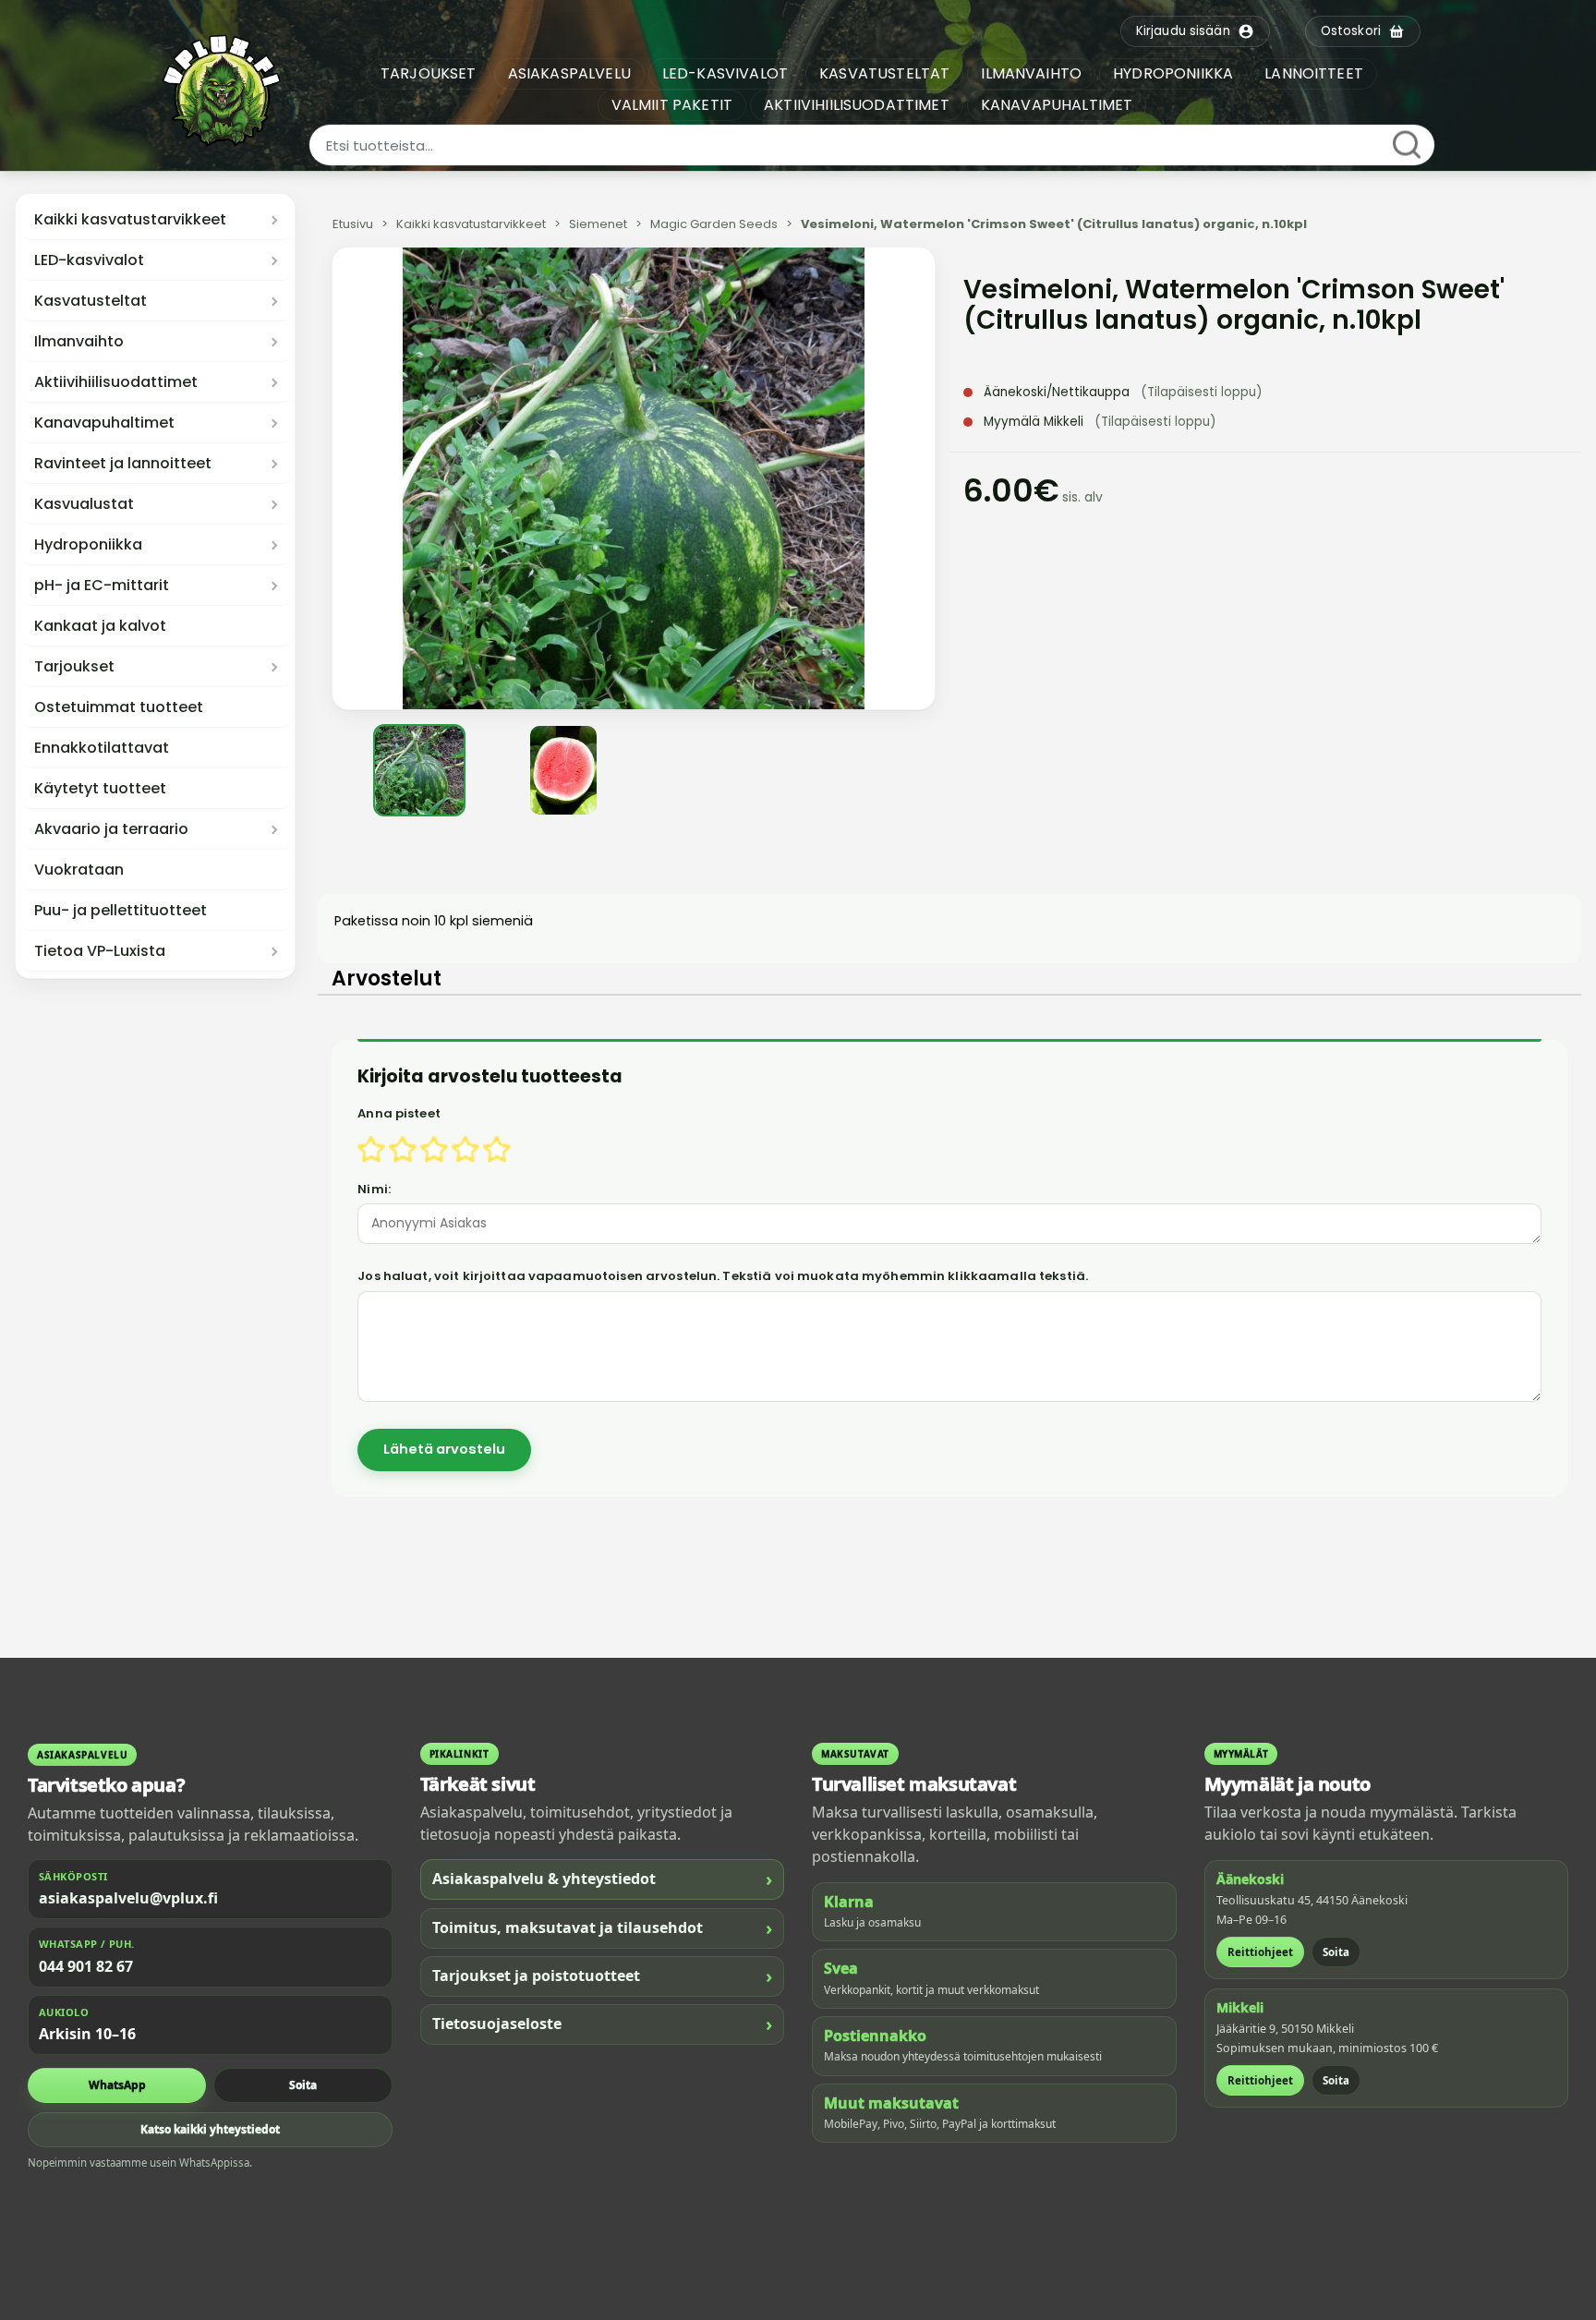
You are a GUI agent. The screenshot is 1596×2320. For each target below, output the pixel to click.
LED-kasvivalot (89, 260)
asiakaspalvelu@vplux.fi (128, 1898)
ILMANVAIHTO (1031, 73)
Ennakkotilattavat (102, 748)
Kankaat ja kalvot (100, 626)
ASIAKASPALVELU (569, 73)
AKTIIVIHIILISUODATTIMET (857, 105)
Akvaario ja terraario (111, 829)
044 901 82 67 (86, 1966)
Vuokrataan (79, 870)
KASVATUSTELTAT (884, 73)
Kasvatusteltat (91, 301)
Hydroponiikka (88, 545)
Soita (303, 2085)
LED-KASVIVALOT (725, 73)
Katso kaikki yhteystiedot (210, 2129)
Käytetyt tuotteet (100, 789)
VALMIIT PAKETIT (672, 105)
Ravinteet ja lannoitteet (123, 464)
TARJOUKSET (429, 73)
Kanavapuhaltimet (104, 423)
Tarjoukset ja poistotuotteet (603, 1976)
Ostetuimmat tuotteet (119, 707)
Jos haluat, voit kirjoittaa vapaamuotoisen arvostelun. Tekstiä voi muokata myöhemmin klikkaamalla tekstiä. (723, 1276)
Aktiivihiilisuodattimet (116, 382)
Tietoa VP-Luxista (100, 951)
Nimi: (374, 1189)
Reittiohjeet (1260, 1952)
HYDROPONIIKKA (1173, 73)
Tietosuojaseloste (603, 2024)
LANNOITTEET (1314, 73)
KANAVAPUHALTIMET (1057, 105)
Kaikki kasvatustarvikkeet (130, 220)
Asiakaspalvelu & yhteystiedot (603, 1879)
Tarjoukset (74, 667)
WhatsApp (117, 2085)
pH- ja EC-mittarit (102, 586)
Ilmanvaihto (79, 342)
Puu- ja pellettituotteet (121, 911)
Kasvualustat (84, 504)
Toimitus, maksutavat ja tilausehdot (603, 1928)
